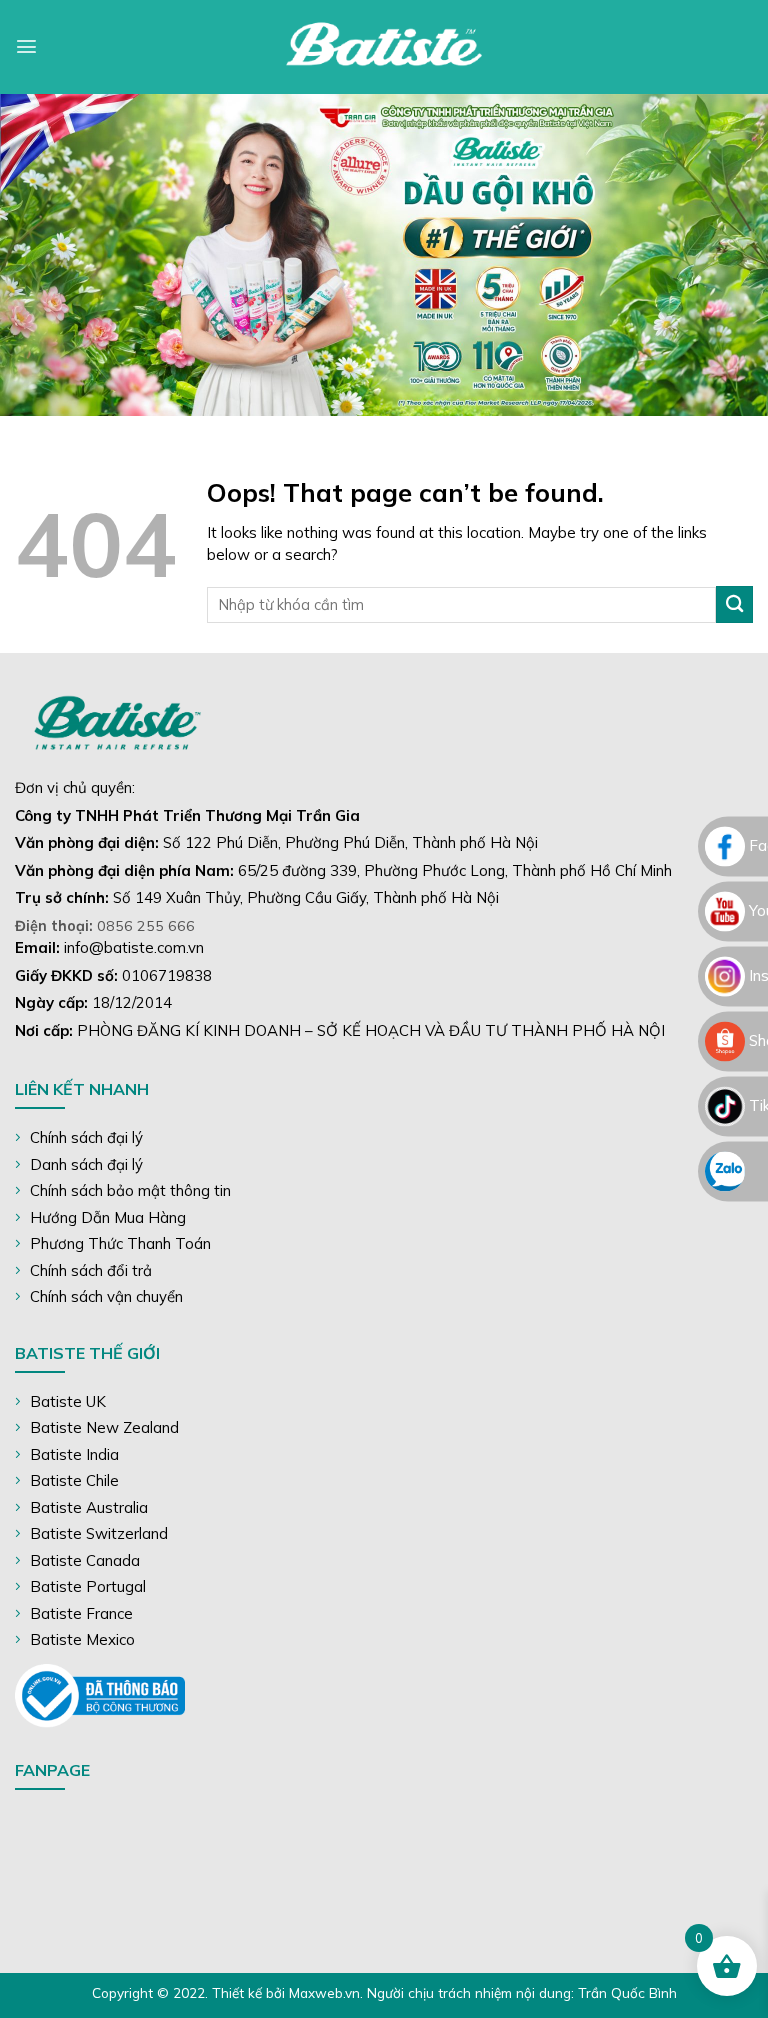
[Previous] (41, 255)
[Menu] (26, 46)
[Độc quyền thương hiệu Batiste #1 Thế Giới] (384, 47)
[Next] (727, 255)
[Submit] (734, 604)
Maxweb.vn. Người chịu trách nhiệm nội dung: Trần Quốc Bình (483, 1992)
